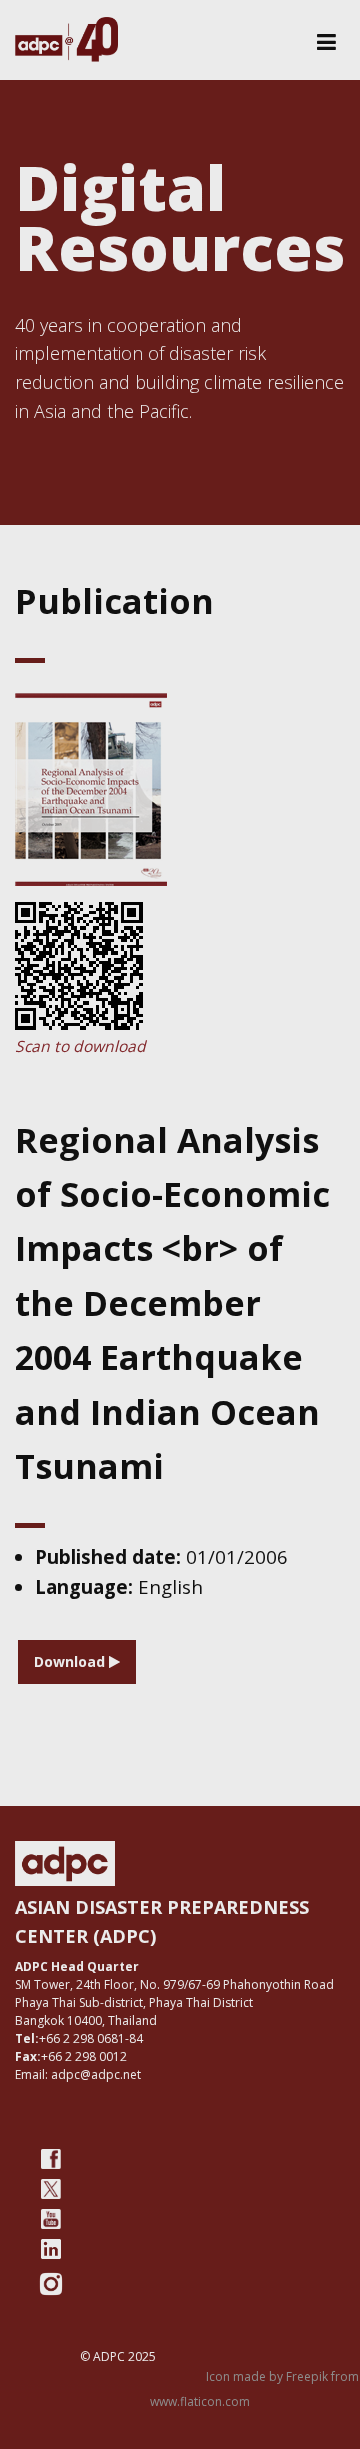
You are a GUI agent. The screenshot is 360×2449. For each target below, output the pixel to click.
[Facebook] (51, 2159)
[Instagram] (51, 2284)
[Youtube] (51, 2219)
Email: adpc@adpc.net (78, 2074)
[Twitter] (51, 2189)
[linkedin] (51, 2249)
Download (71, 1661)
